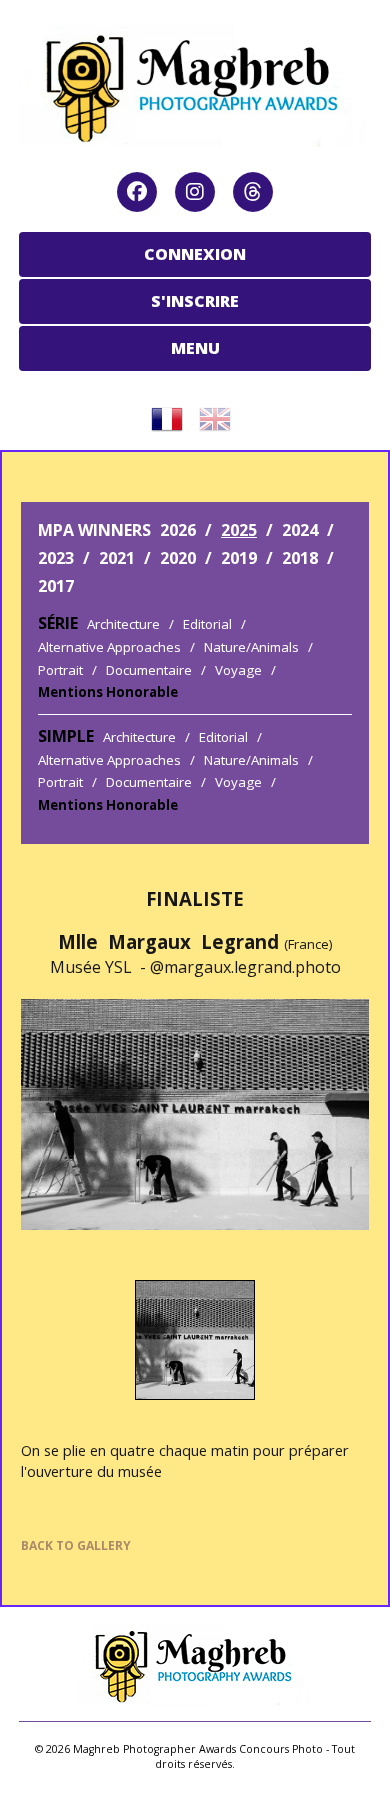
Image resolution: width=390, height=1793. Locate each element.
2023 (56, 558)
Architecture (123, 624)
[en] (219, 412)
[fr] (171, 412)
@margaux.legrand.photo (245, 967)
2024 (300, 530)
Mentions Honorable (108, 692)
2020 (178, 558)
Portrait (60, 670)
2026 (178, 530)
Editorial (207, 624)
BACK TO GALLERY (76, 1545)
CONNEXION (195, 254)
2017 (56, 586)
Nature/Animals (251, 647)
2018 (300, 558)
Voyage (238, 670)
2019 (239, 558)
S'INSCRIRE (195, 301)
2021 (117, 558)
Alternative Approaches (109, 647)
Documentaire (149, 670)
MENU (195, 348)
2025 (239, 530)
